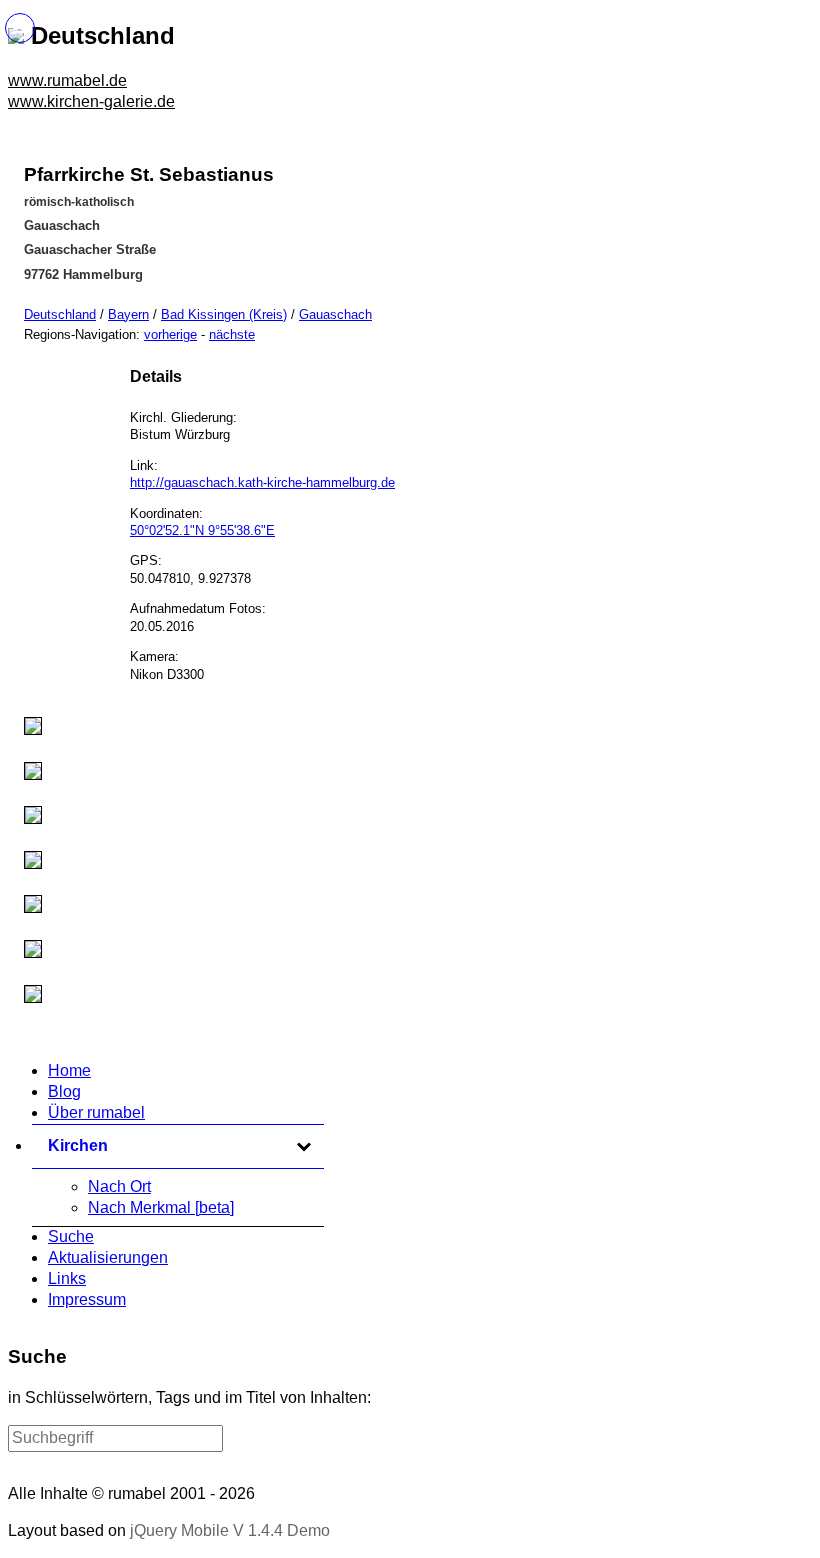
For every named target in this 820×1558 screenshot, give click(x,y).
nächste (232, 334)
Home (69, 1070)
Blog (64, 1091)
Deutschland (60, 314)
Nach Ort (119, 1186)
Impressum (87, 1299)
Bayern (128, 314)
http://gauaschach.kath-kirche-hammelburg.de (262, 482)
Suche (71, 1236)
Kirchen (180, 1145)
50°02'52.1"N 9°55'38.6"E (202, 530)
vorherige (170, 334)
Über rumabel (96, 1112)
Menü (20, 28)
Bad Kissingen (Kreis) (224, 314)
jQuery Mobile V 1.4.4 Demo (230, 1530)
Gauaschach (335, 314)
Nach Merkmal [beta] (161, 1207)
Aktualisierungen (108, 1257)
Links (67, 1278)
